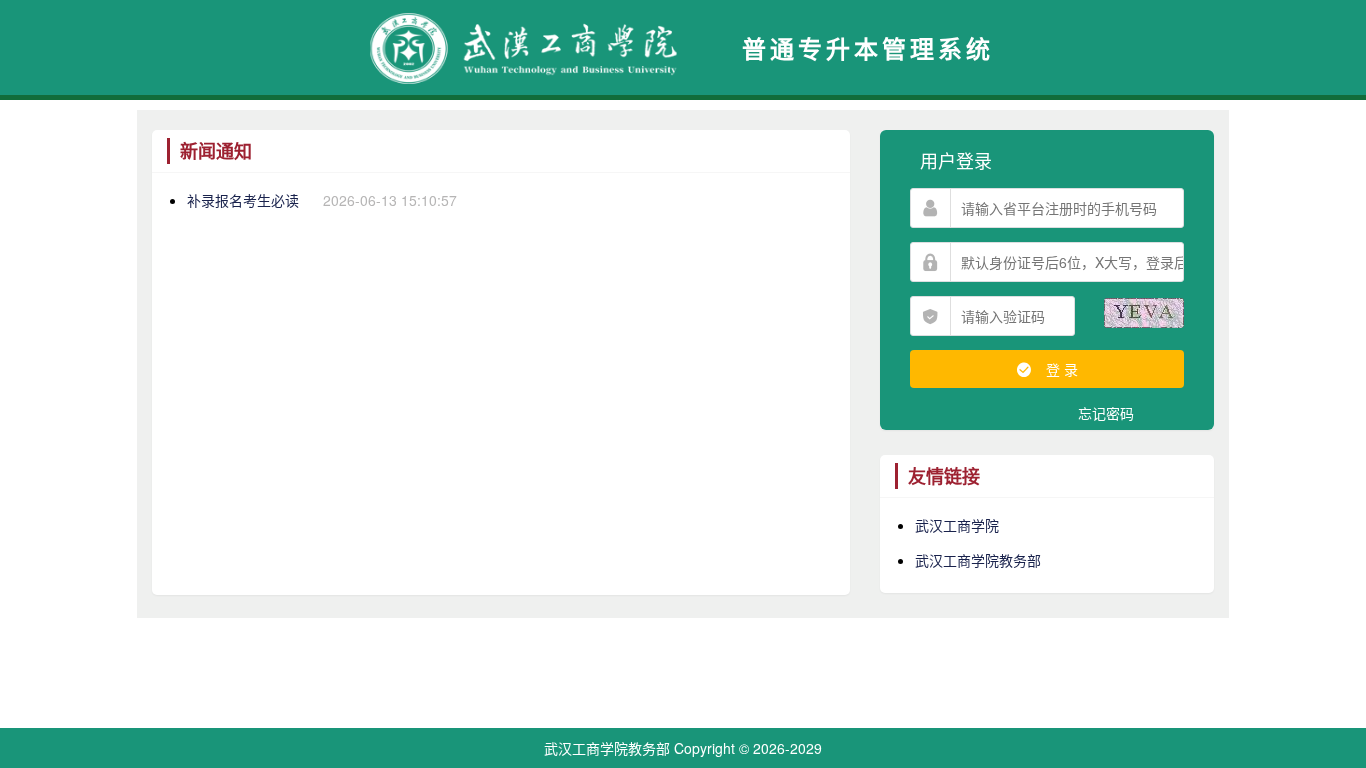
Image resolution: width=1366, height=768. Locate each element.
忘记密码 (1106, 413)
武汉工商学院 (957, 525)
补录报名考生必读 (243, 200)
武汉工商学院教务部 (978, 560)
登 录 (1060, 369)
